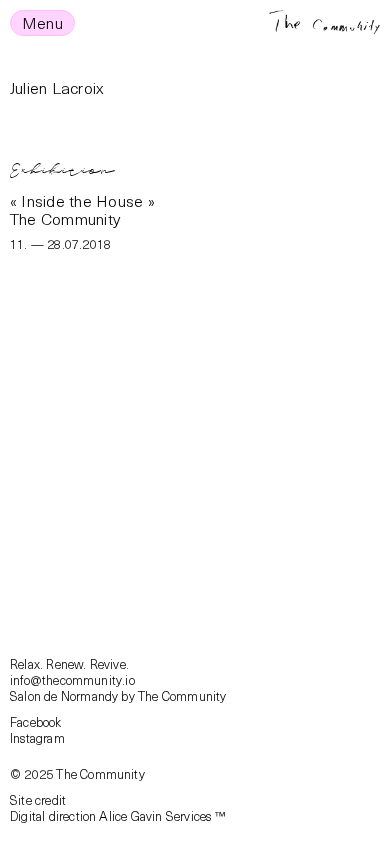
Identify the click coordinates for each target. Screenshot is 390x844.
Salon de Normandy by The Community (118, 695)
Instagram (37, 737)
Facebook (36, 721)
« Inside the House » (82, 200)
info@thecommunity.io (72, 679)
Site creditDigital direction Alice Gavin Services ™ (117, 807)
